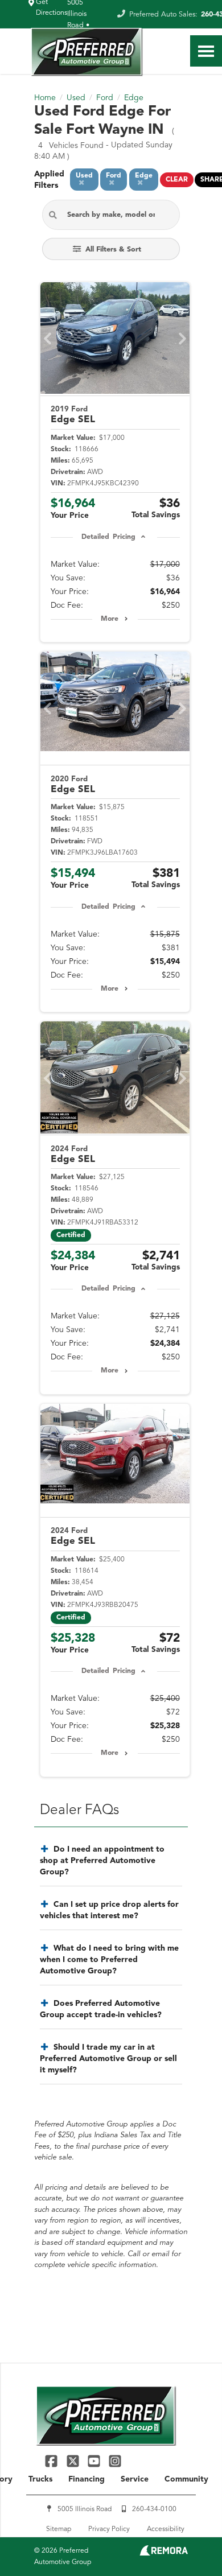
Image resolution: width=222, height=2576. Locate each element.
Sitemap (59, 2529)
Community (186, 2479)
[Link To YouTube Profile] (95, 2461)
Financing (87, 2479)
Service (135, 2479)
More (110, 619)
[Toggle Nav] (206, 51)
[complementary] (188, 2542)
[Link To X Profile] (74, 2461)
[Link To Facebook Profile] (53, 2461)
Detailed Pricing (108, 537)
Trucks (40, 2479)
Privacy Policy (109, 2529)
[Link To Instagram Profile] (115, 2461)
